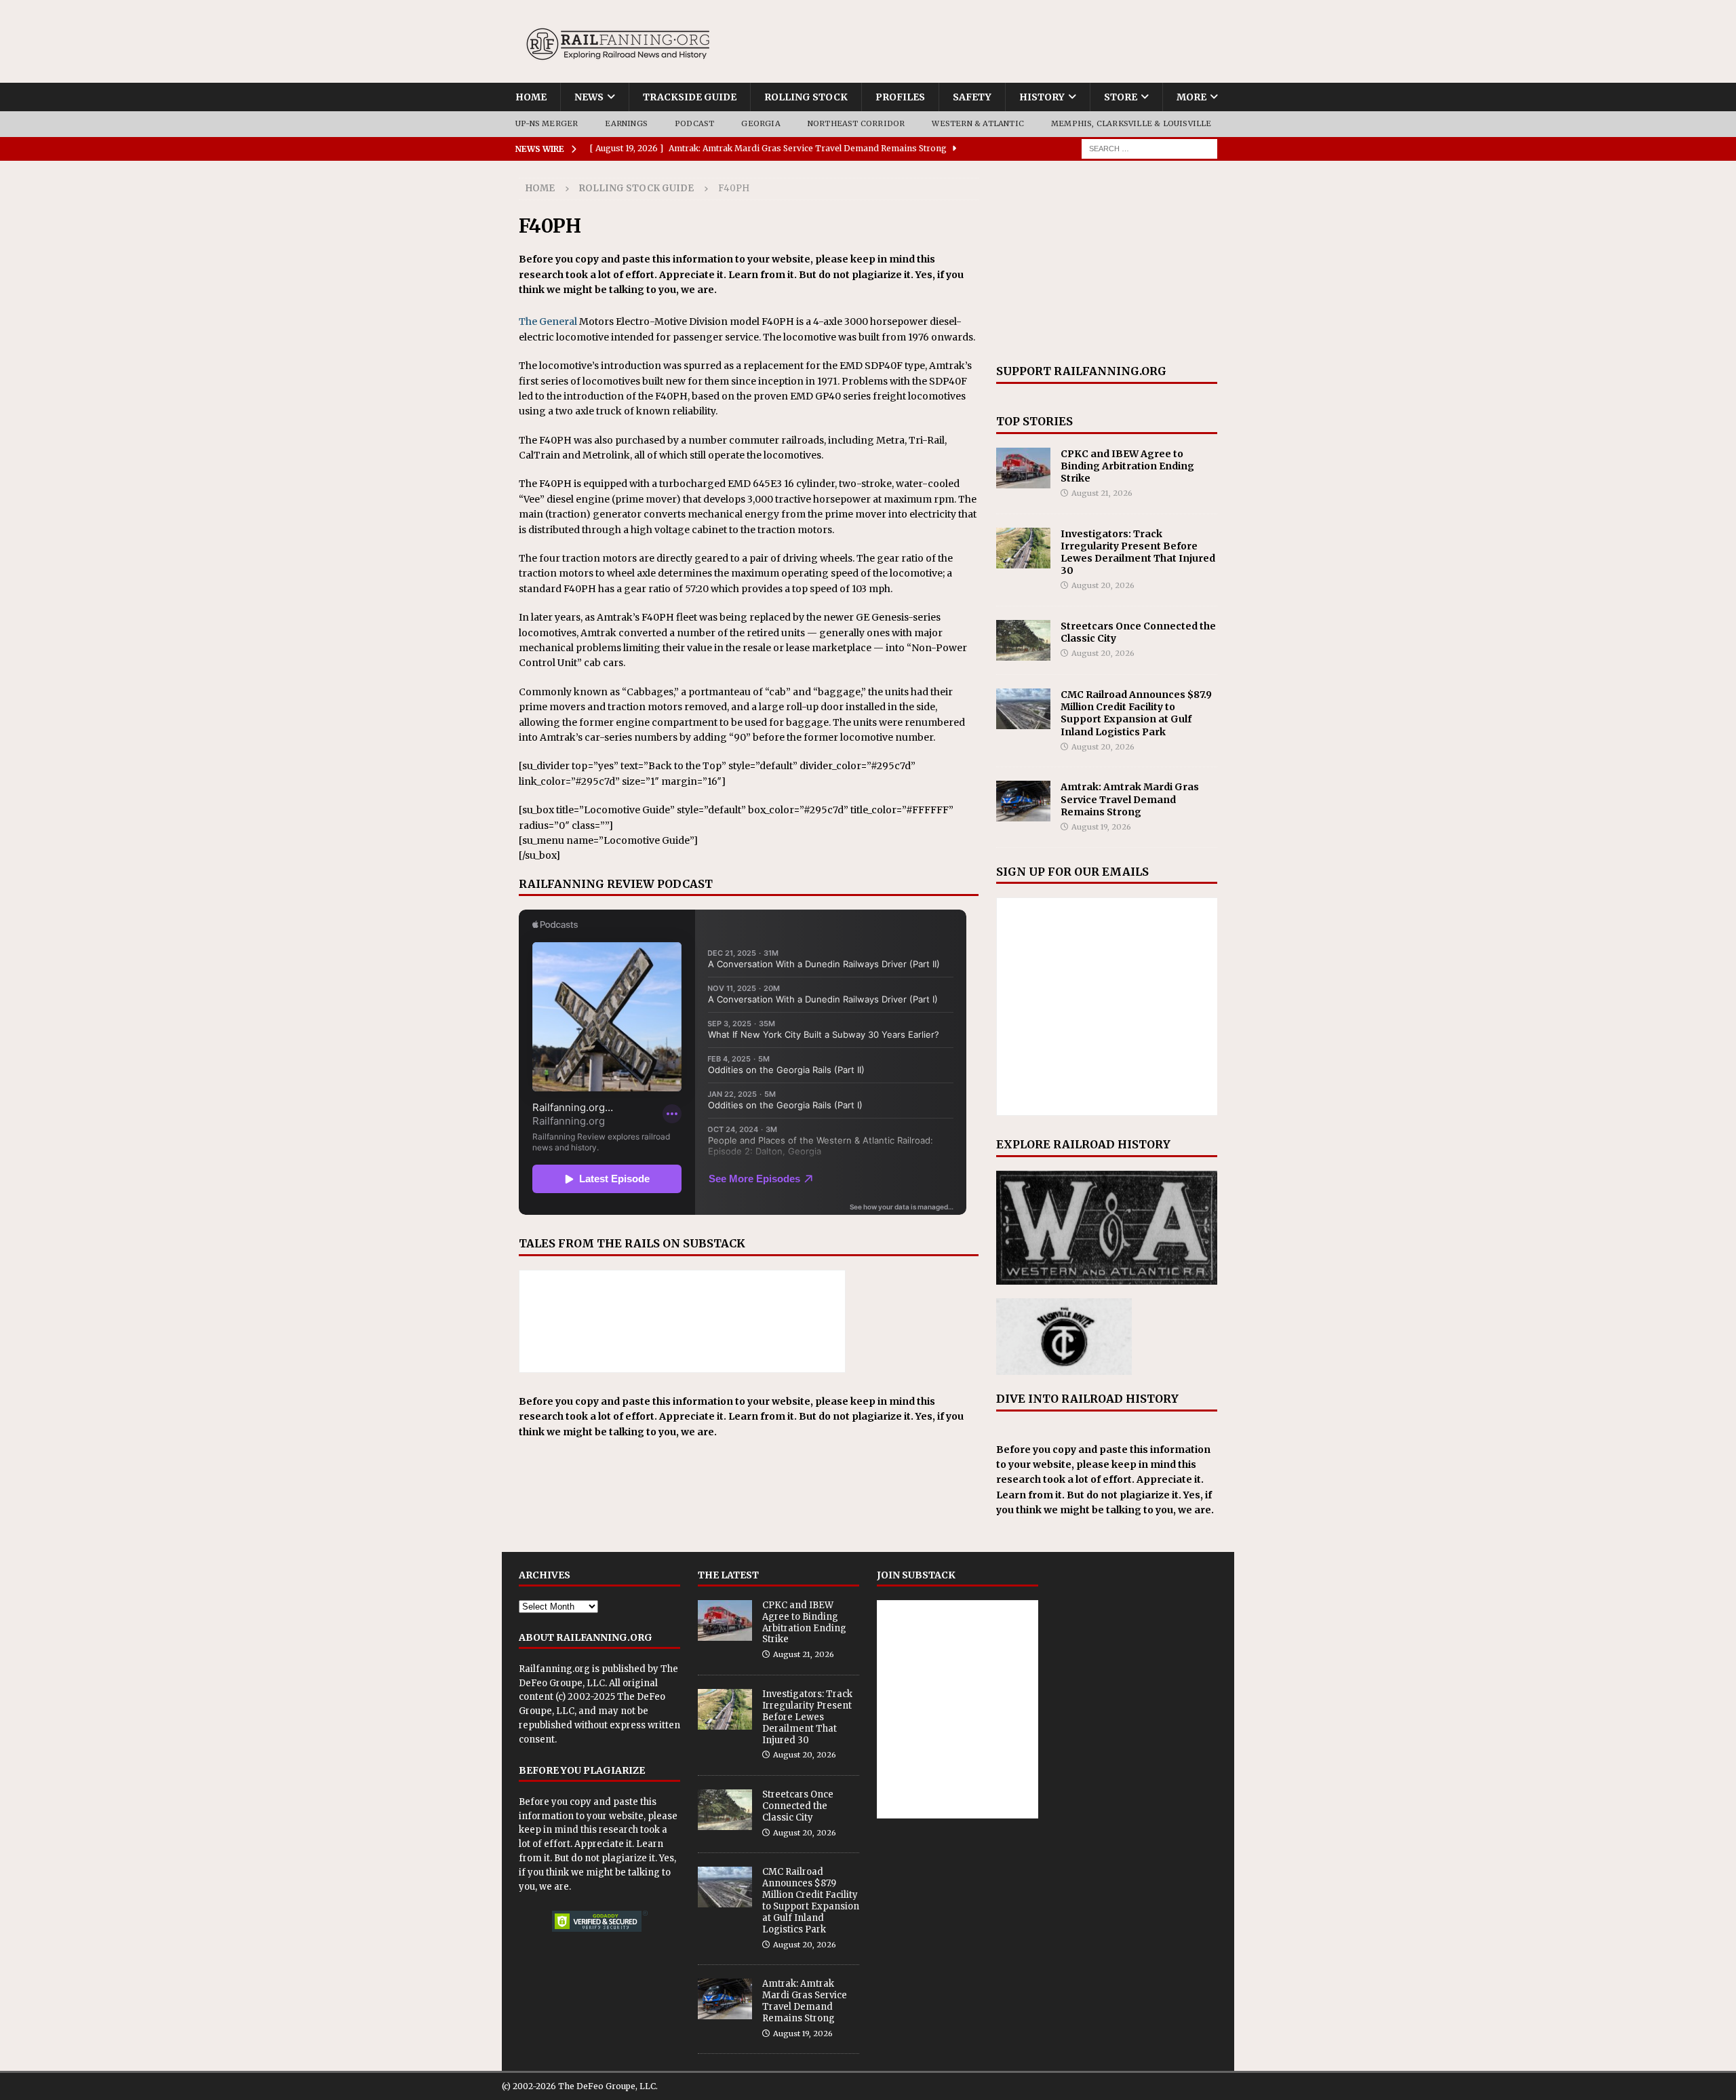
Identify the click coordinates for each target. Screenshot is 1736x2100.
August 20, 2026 (1103, 585)
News (589, 97)
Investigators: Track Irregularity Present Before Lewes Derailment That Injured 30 (1138, 552)
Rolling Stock (806, 97)
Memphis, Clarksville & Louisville (1131, 123)
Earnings (626, 123)
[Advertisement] (1107, 262)
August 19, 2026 (1101, 827)
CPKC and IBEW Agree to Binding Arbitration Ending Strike (1127, 466)
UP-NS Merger (547, 123)
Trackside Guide (690, 97)
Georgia (761, 123)
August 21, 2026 (1102, 493)
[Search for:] (1149, 148)
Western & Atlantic (978, 123)
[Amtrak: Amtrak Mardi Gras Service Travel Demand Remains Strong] (1023, 801)
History (1042, 97)
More (1191, 97)
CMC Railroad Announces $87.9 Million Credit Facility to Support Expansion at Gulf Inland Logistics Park (1136, 713)
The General (548, 322)
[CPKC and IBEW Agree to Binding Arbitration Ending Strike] (1023, 468)
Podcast (694, 123)
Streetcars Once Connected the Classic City (798, 1806)
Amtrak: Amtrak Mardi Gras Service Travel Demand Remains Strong (1130, 799)
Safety (972, 97)
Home (531, 97)
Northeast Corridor (856, 123)
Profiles (900, 97)
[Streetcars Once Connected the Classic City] (1023, 640)
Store (1121, 97)
